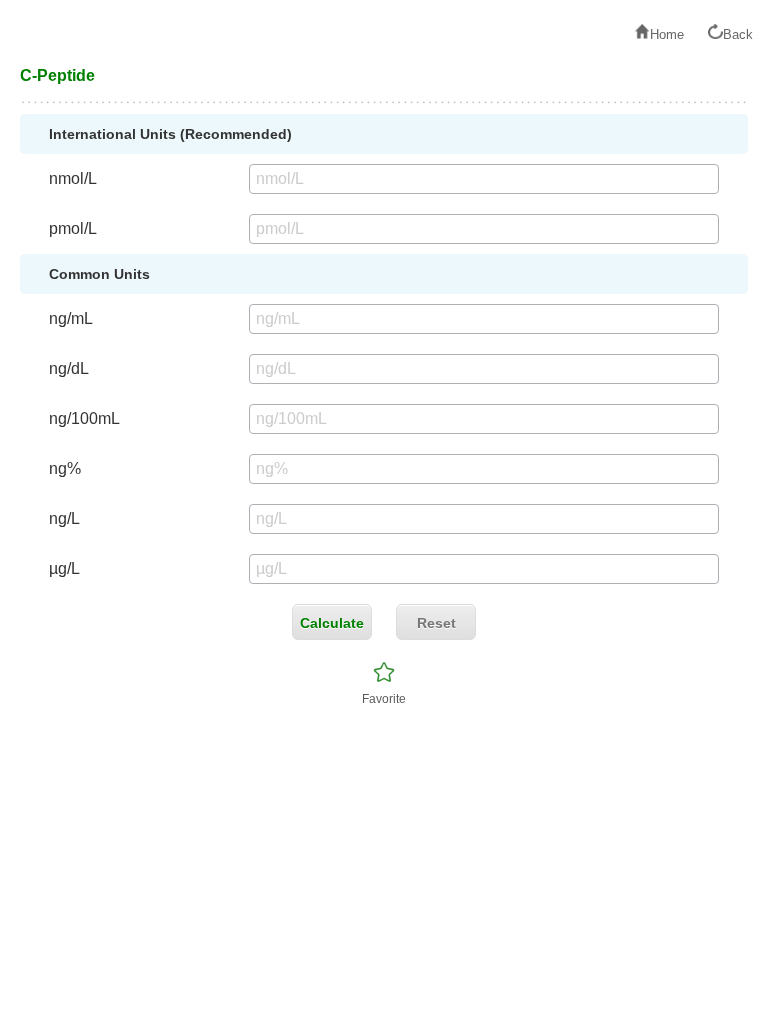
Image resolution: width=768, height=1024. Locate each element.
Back (738, 34)
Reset (436, 623)
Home (667, 34)
